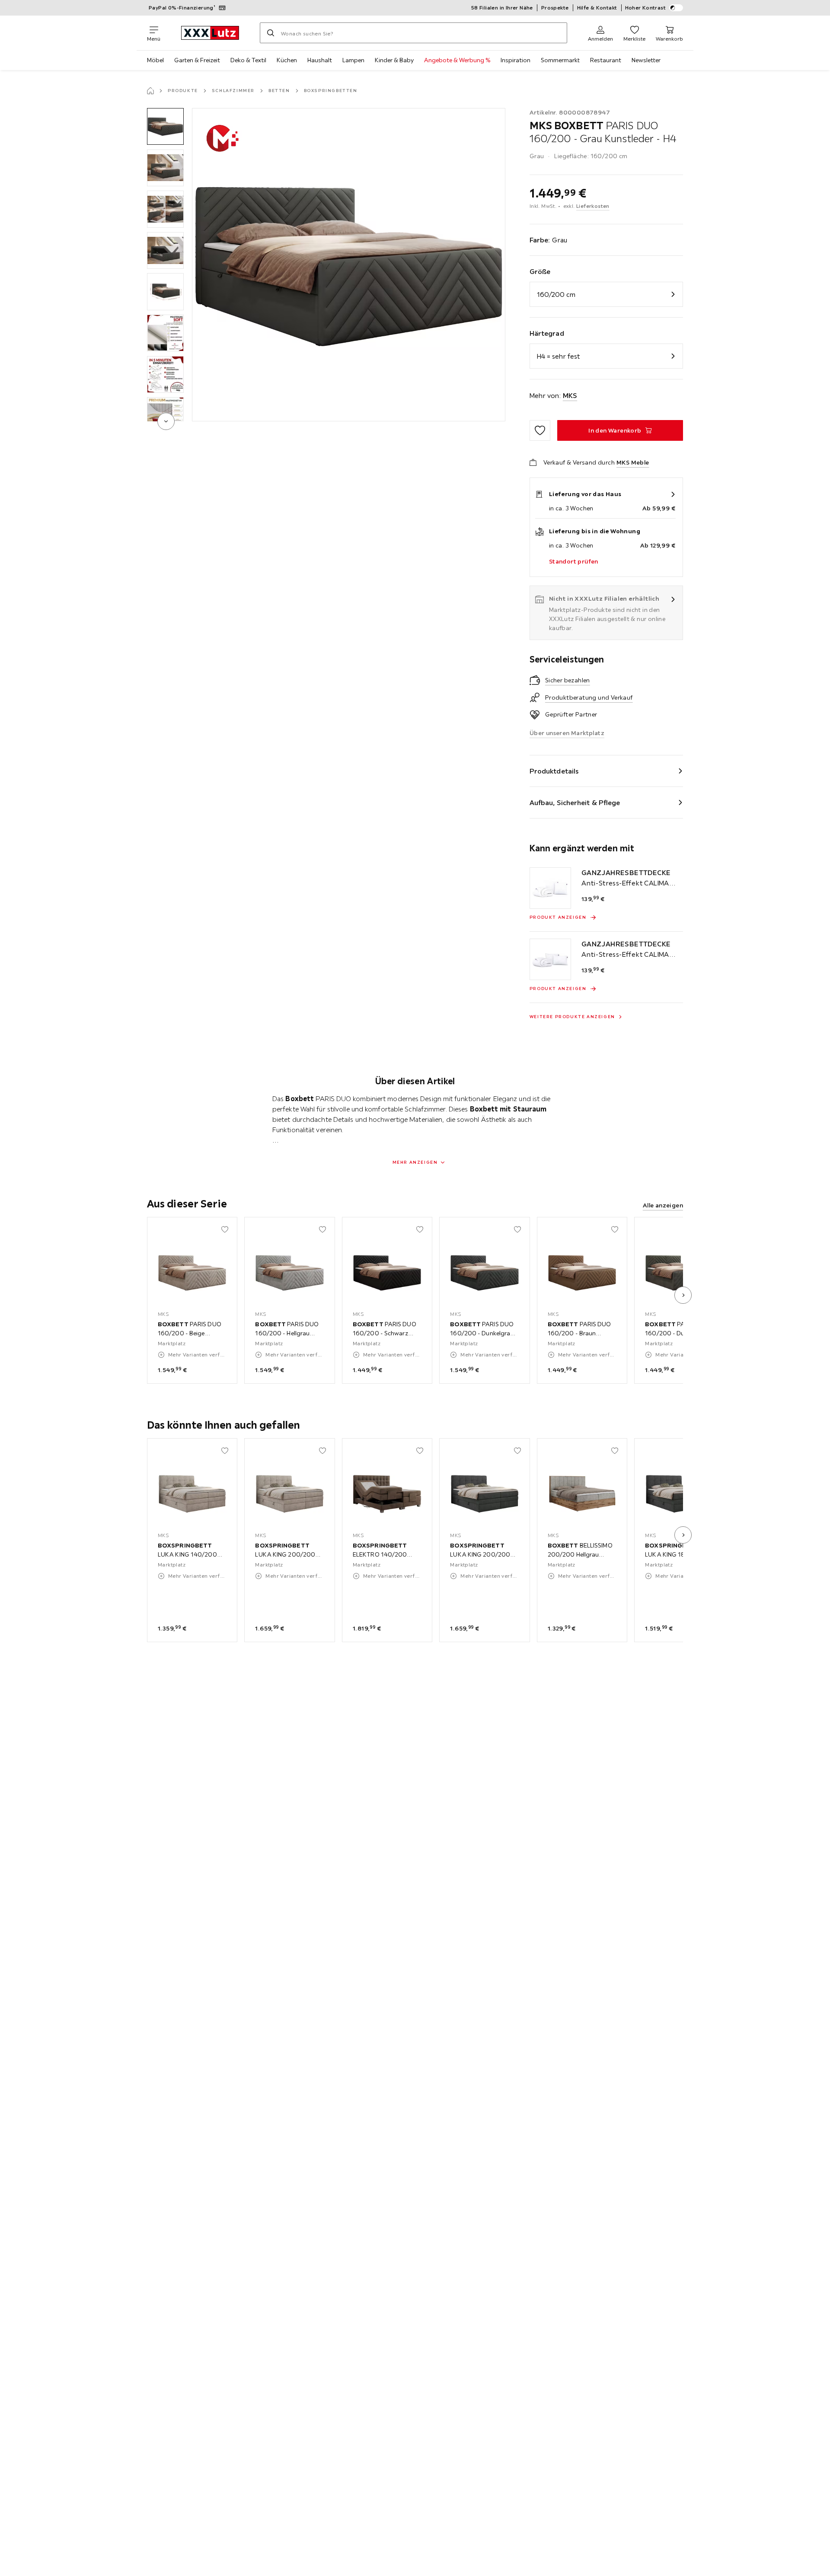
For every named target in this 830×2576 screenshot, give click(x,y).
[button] (165, 126)
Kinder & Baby (394, 60)
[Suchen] (271, 33)
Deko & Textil (248, 60)
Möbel (155, 60)
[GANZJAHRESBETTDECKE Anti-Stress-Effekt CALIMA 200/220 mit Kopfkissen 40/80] (550, 959)
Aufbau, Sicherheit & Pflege (575, 802)
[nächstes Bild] (683, 1295)
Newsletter (646, 60)
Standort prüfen (574, 561)
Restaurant (606, 60)
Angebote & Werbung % (457, 60)
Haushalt (320, 60)
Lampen (353, 60)
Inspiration (516, 60)
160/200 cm (556, 294)
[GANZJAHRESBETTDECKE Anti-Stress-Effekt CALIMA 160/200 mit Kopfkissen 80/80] (550, 888)
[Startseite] (150, 91)
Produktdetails (554, 771)
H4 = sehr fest (558, 356)
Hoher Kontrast (646, 8)
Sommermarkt (560, 60)
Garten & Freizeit (197, 60)
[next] (166, 421)
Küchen (287, 60)
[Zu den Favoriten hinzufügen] (540, 430)
